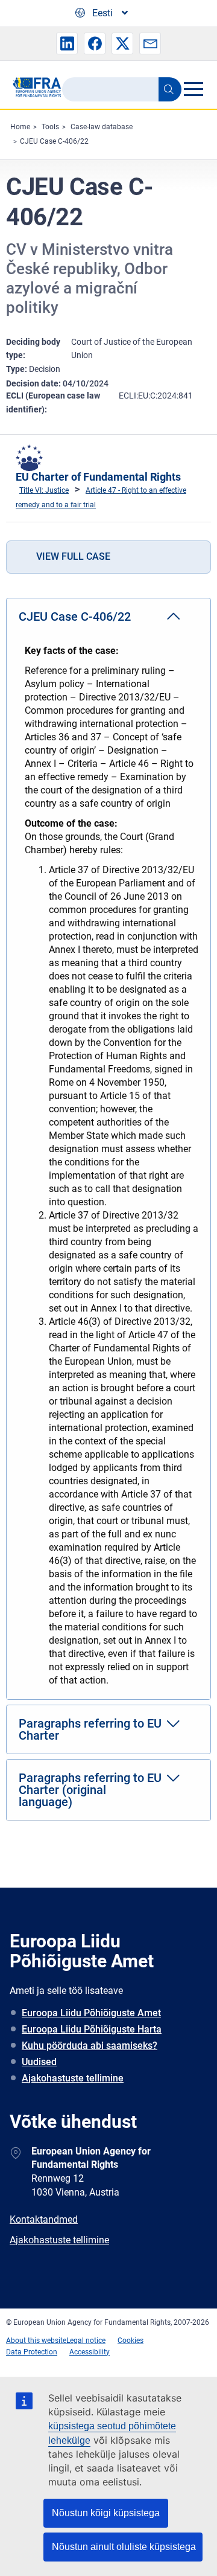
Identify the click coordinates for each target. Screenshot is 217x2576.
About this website (36, 2341)
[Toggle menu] (193, 89)
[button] (67, 43)
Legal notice (86, 2341)
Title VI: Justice (44, 490)
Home (20, 127)
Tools (50, 127)
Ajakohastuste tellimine (73, 2078)
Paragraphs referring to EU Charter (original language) (90, 1790)
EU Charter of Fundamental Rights (98, 477)
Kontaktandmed (44, 2219)
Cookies (131, 2341)
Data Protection (32, 2352)
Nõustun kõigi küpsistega (106, 2513)
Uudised (39, 2062)
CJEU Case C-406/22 (54, 141)
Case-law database (102, 127)
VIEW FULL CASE (73, 556)
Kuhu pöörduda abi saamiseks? (90, 2046)
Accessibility (90, 2352)
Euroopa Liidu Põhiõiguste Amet (91, 2013)
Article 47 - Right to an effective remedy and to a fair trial (101, 498)
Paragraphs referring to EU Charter (90, 1729)
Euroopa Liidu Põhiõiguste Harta (92, 2029)
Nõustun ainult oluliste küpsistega (124, 2547)
